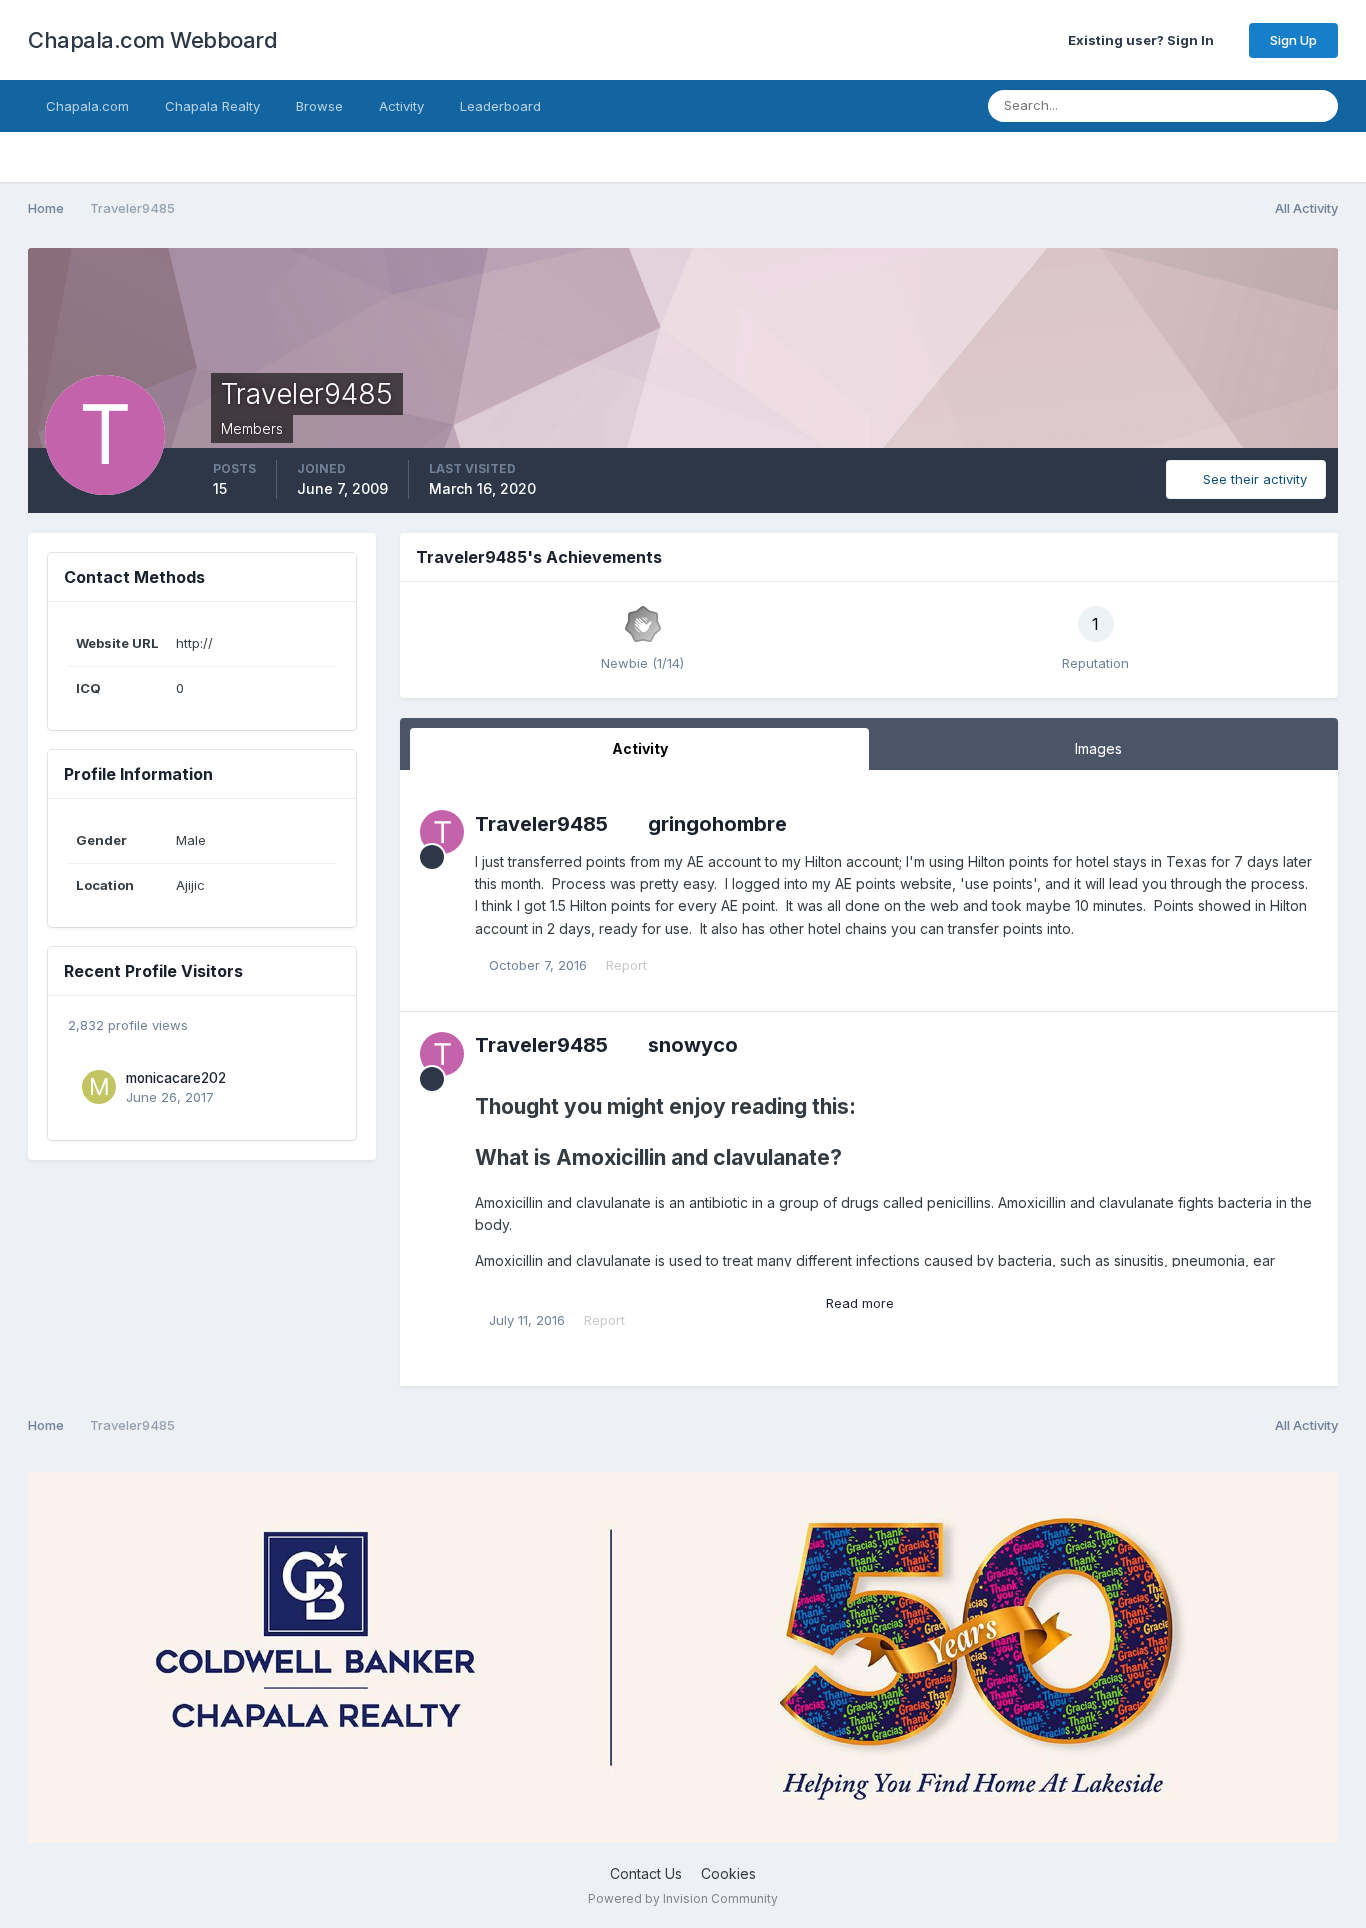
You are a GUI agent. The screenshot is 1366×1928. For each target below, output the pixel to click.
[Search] (1317, 106)
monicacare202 (176, 1078)
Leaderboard (500, 106)
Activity (401, 106)
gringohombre (717, 824)
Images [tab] (1098, 748)
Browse (319, 106)
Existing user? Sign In (1144, 40)
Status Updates (1223, 105)
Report (626, 965)
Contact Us (646, 1873)
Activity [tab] (640, 748)
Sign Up (1293, 40)
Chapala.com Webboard (152, 40)
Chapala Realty (212, 106)
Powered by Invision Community (683, 1898)
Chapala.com (87, 106)
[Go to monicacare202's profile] (99, 1087)
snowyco (693, 1045)
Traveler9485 (541, 824)
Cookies (728, 1873)
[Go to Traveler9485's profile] (442, 832)
